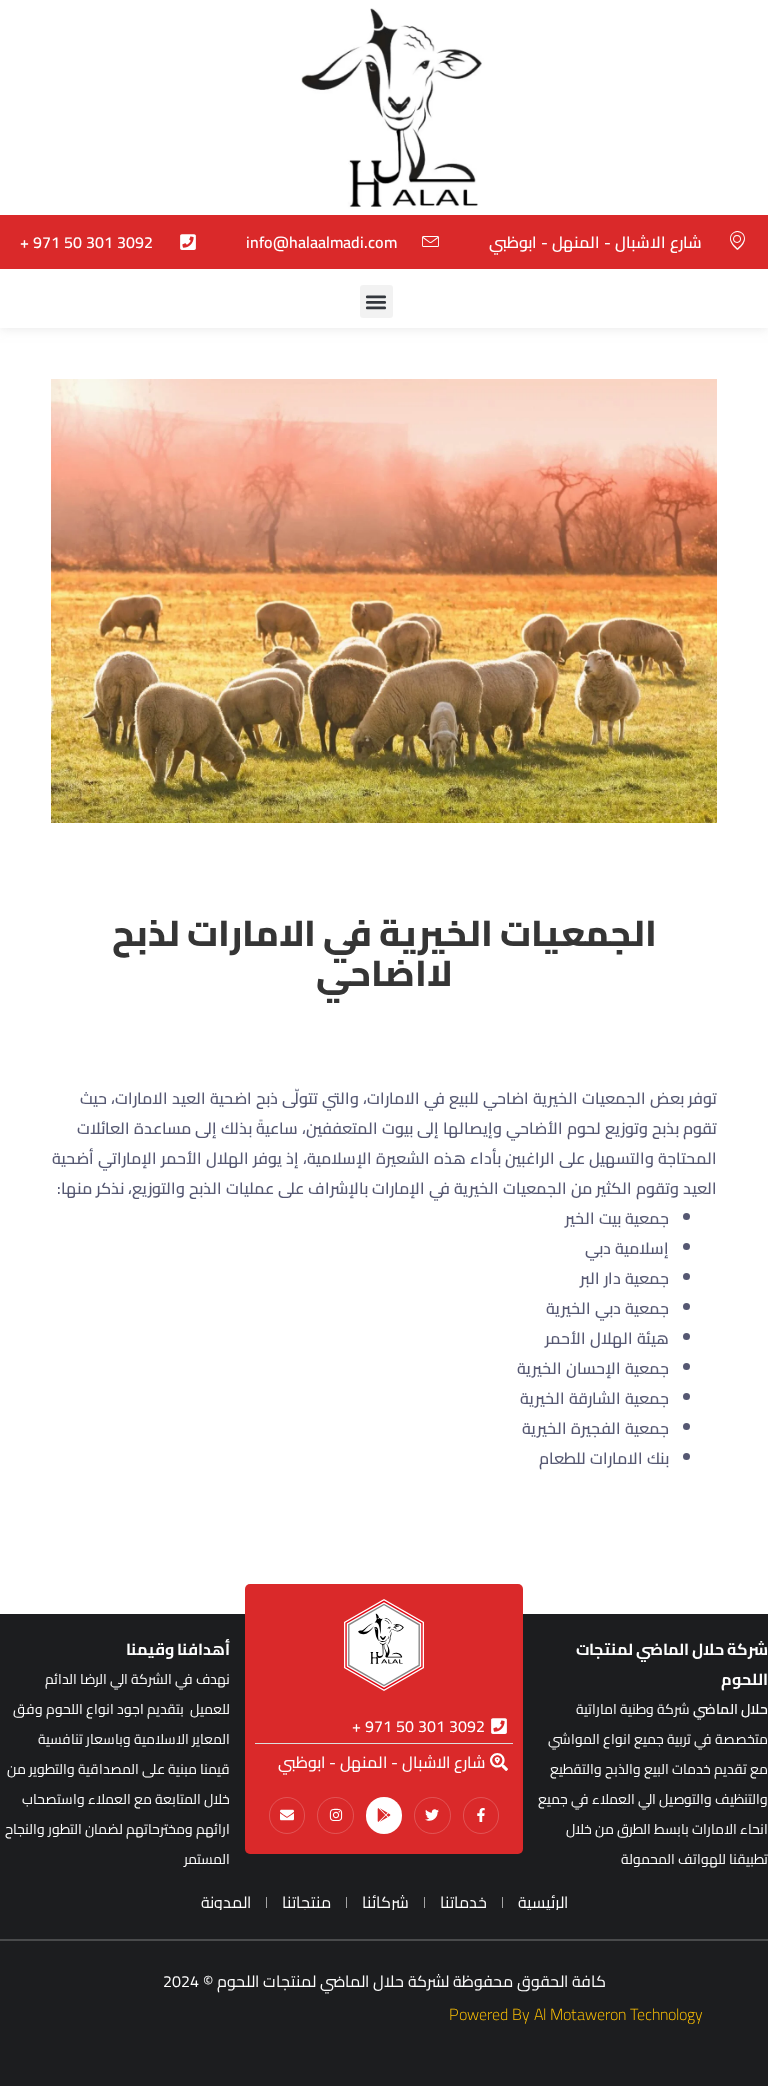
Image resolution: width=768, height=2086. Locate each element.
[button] (376, 301)
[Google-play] (384, 1815)
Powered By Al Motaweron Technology (576, 2014)
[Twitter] (432, 1815)
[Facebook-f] (481, 1815)
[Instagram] (335, 1815)
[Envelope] (287, 1815)
